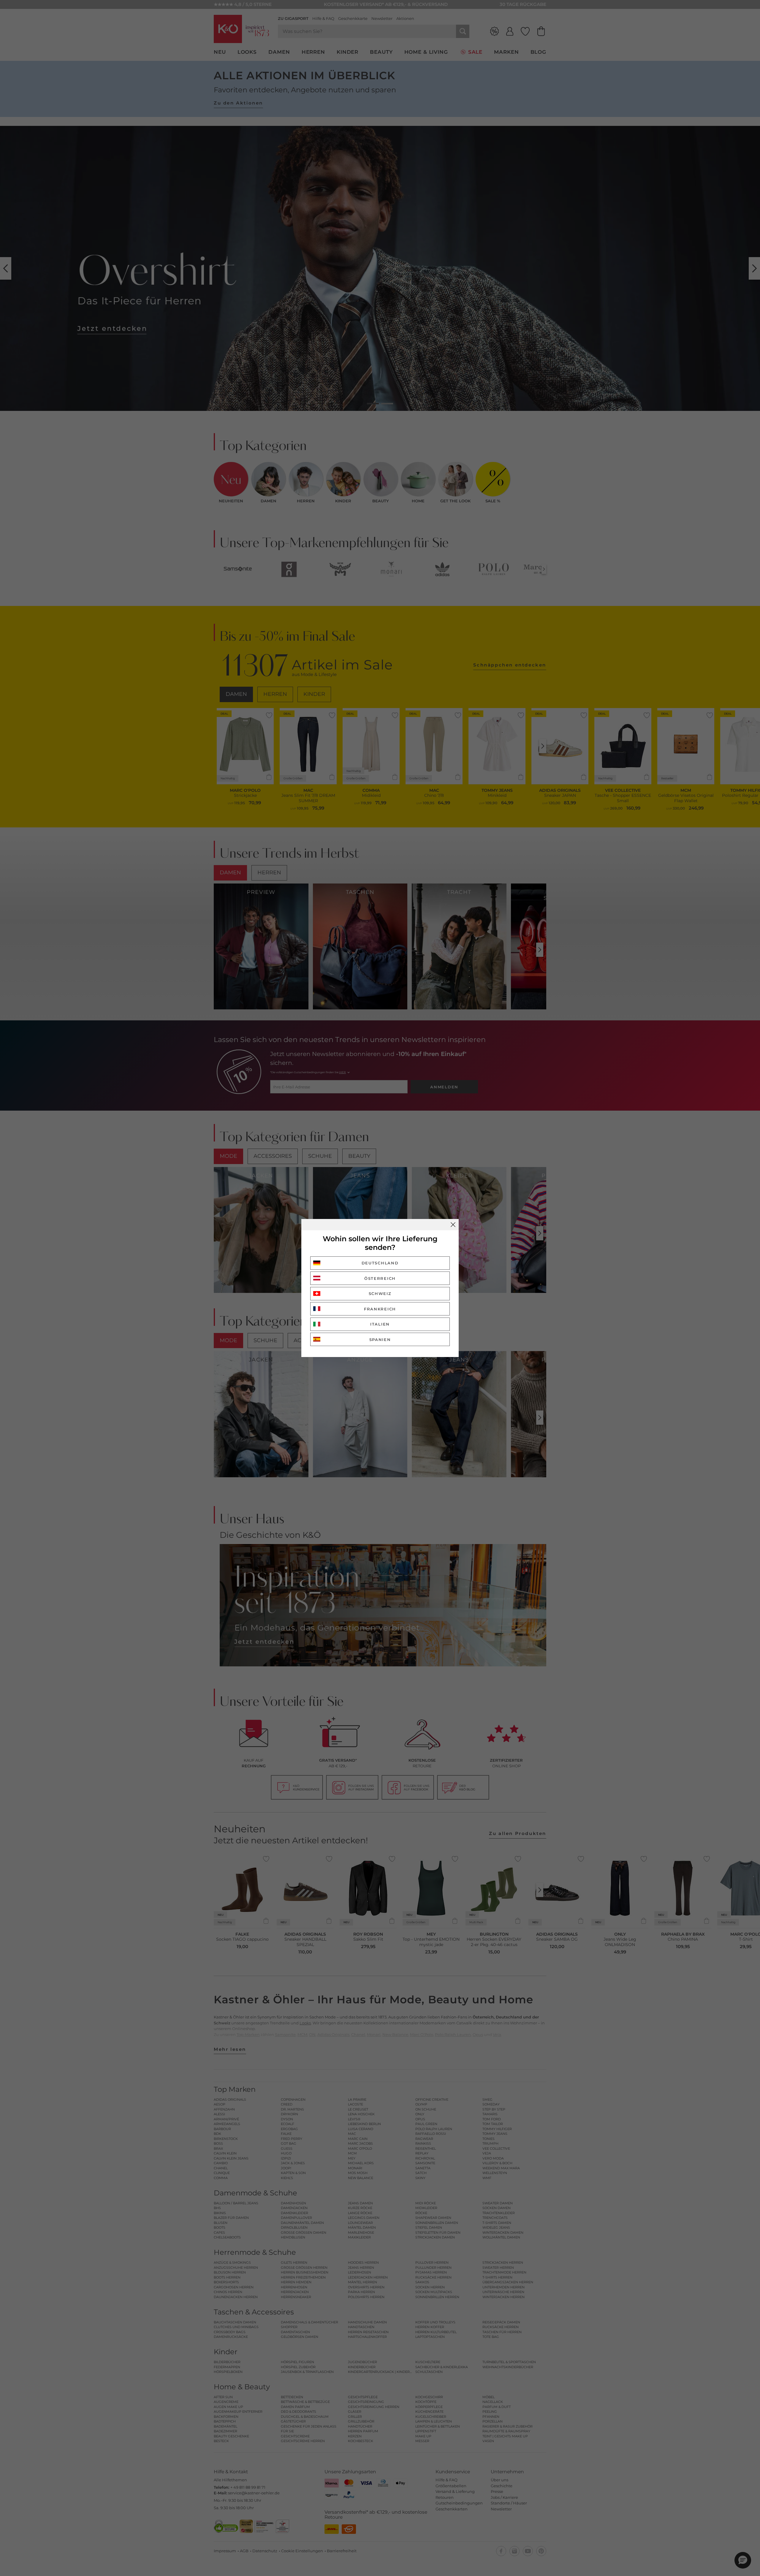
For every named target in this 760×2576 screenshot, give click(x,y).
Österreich (380, 1278)
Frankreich (380, 1309)
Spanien (380, 1340)
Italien (380, 1324)
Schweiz (380, 1293)
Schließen (453, 1225)
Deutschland (380, 1263)
